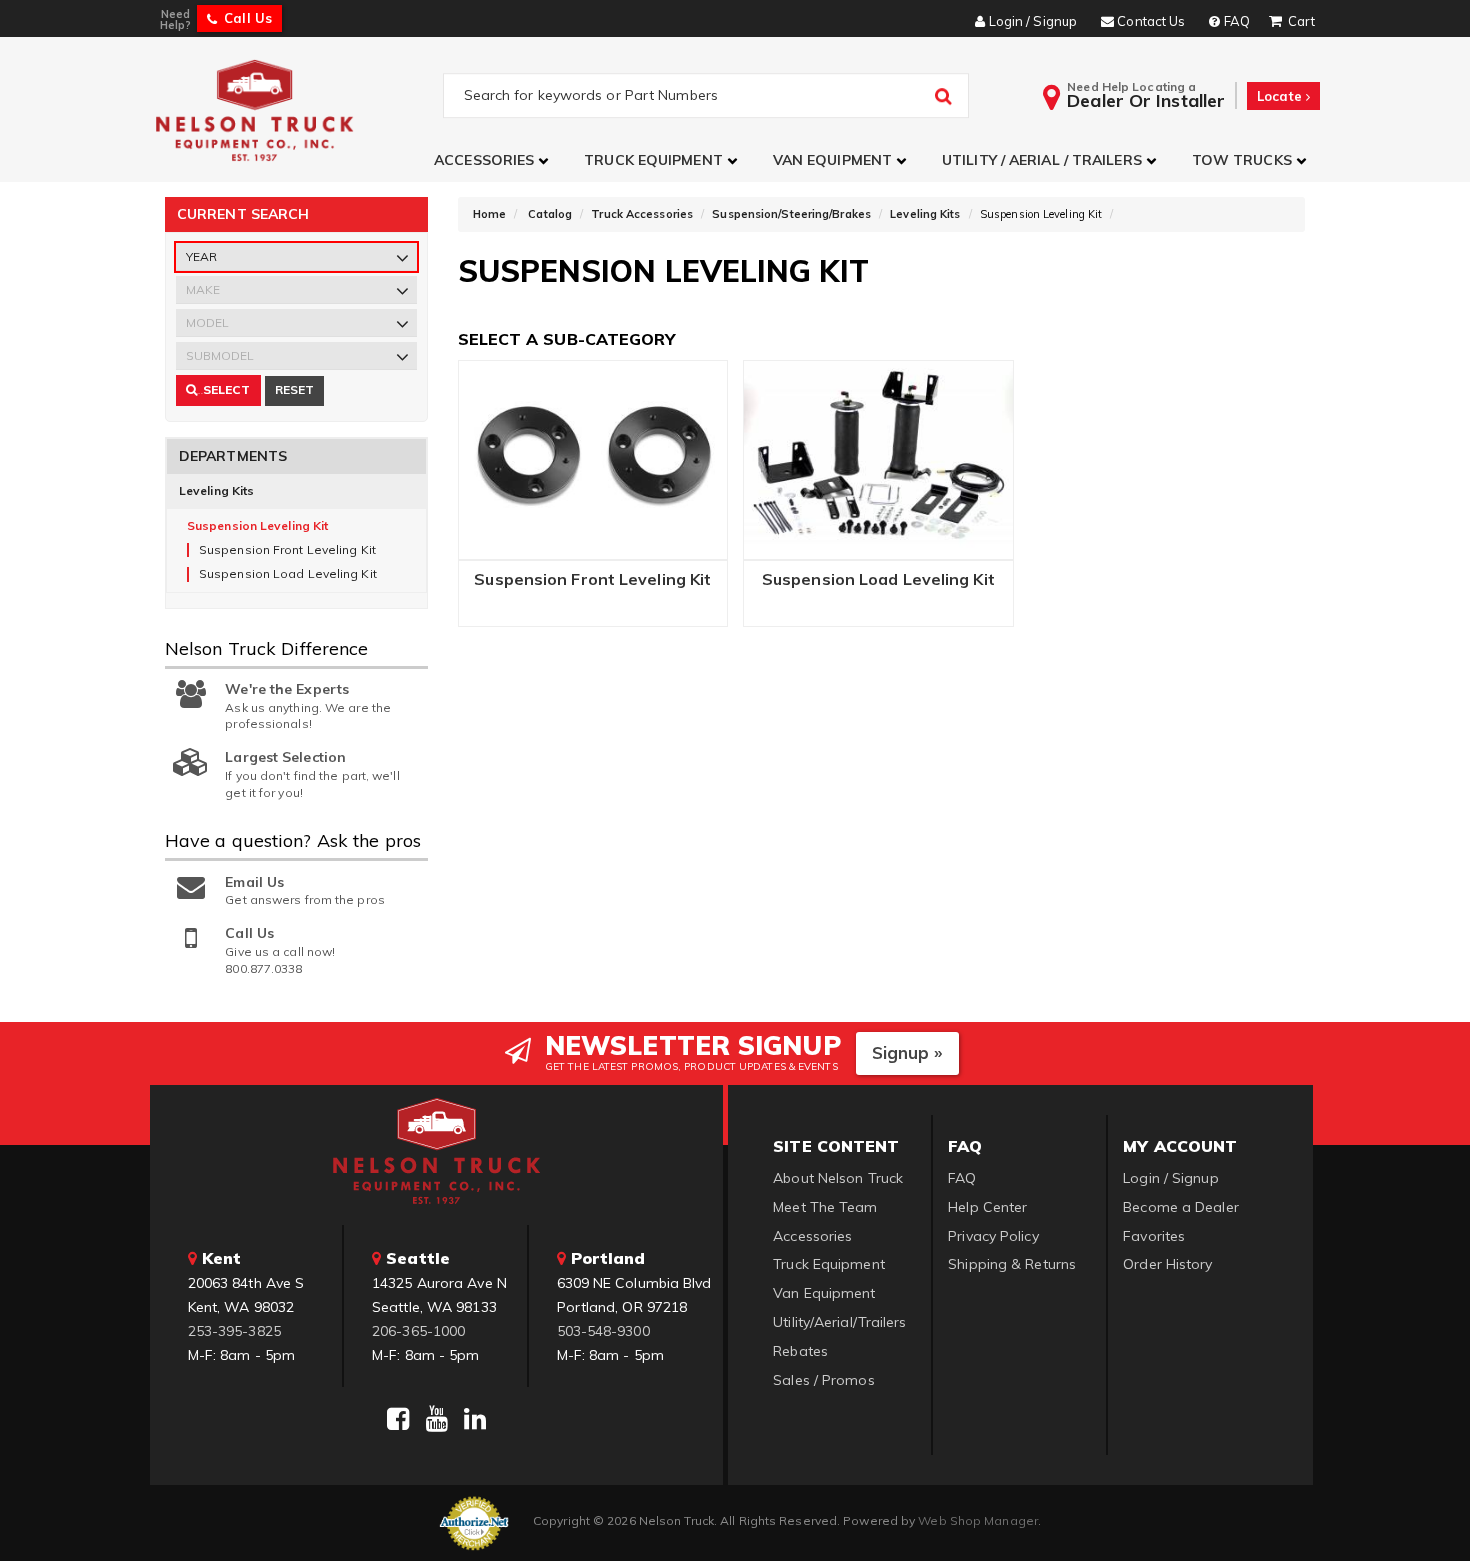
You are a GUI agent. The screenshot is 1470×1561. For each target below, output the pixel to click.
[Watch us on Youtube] (437, 1419)
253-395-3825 (234, 1331)
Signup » (907, 1052)
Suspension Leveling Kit (257, 526)
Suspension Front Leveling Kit (592, 580)
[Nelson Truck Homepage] (296, 109)
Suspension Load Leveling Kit (878, 580)
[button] (494, 160)
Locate (1281, 96)
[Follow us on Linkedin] (475, 1419)
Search (200, 393)
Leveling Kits (216, 490)
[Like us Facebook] (398, 1419)
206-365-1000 (418, 1331)
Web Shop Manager (978, 1520)
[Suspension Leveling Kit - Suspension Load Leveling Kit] (878, 454)
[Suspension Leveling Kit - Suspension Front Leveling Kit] (593, 461)
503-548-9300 (603, 1331)
